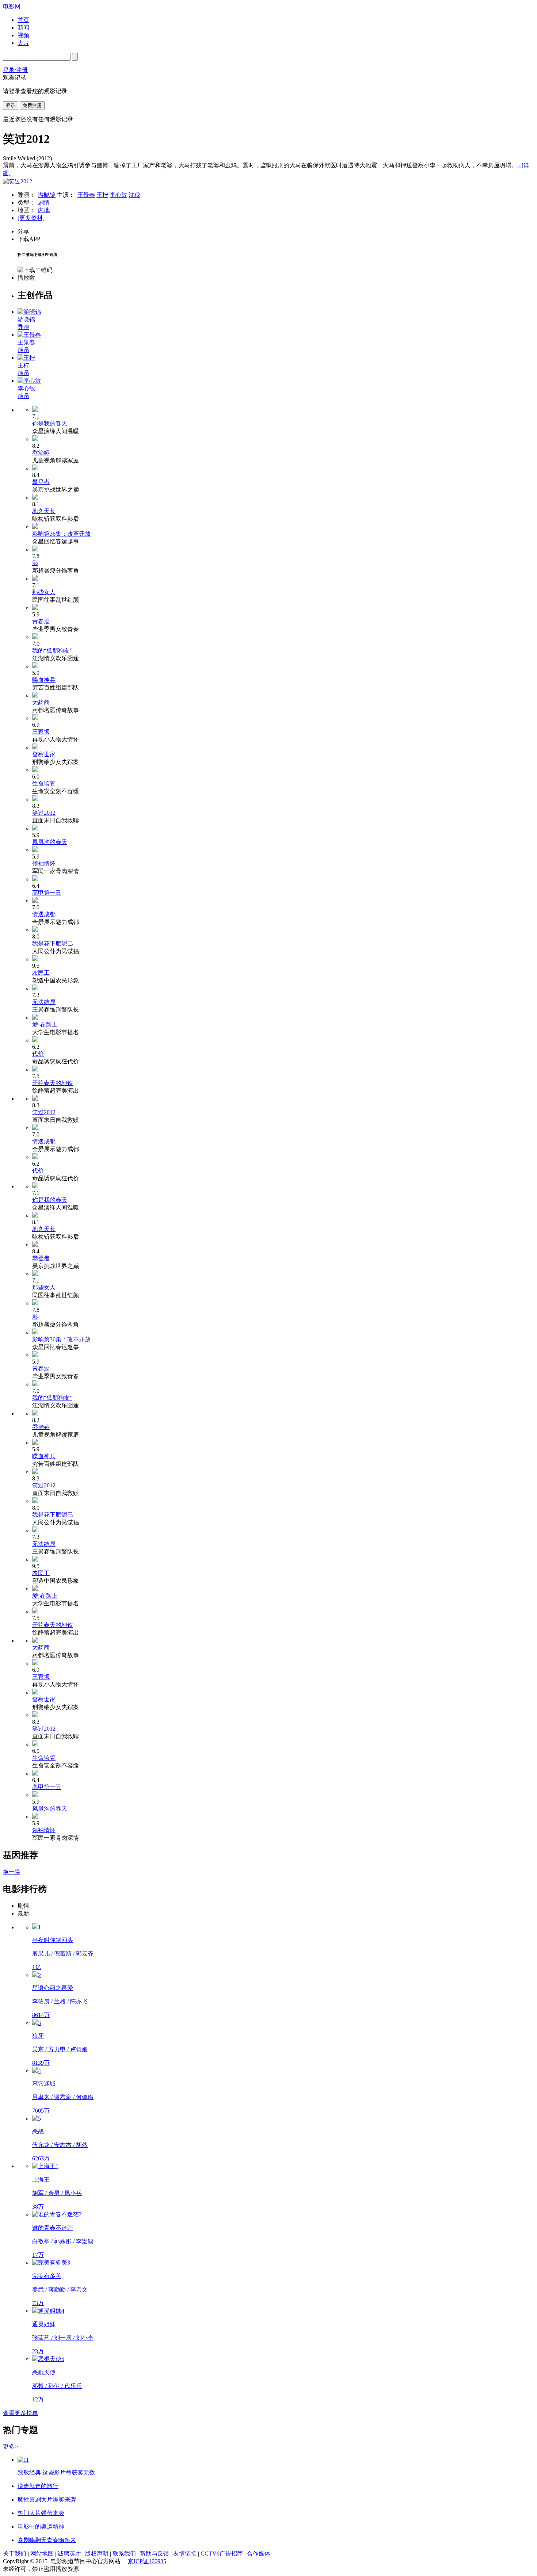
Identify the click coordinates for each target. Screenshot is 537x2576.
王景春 (86, 195)
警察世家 (44, 754)
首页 (23, 20)
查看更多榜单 (20, 2413)
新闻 (23, 28)
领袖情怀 (44, 863)
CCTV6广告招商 (222, 2554)
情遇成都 (44, 914)
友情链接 (185, 2554)
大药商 (41, 702)
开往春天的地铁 (53, 1083)
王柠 (102, 195)
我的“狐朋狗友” (52, 651)
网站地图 (42, 2554)
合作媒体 (259, 2554)
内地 (44, 210)
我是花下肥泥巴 (53, 943)
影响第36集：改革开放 (61, 534)
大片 (23, 43)
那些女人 (44, 592)
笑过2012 (44, 813)
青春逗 (41, 621)
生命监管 (44, 783)
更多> (10, 2447)
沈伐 (134, 195)
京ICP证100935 (147, 2561)
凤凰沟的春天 (50, 842)
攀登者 (41, 482)
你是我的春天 (50, 423)
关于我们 (15, 2554)
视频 (23, 35)
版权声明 (97, 2554)
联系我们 (124, 2554)
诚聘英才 (69, 2554)
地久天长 (44, 511)
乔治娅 (41, 453)
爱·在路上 (45, 1025)
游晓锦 (47, 195)
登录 (11, 105)
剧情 (44, 202)
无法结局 (44, 1002)
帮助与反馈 (155, 2554)
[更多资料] (31, 218)
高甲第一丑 (47, 893)
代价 (38, 1054)
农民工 (41, 973)
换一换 (12, 1872)
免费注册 (32, 105)
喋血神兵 (44, 680)
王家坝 (41, 732)
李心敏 (118, 195)
